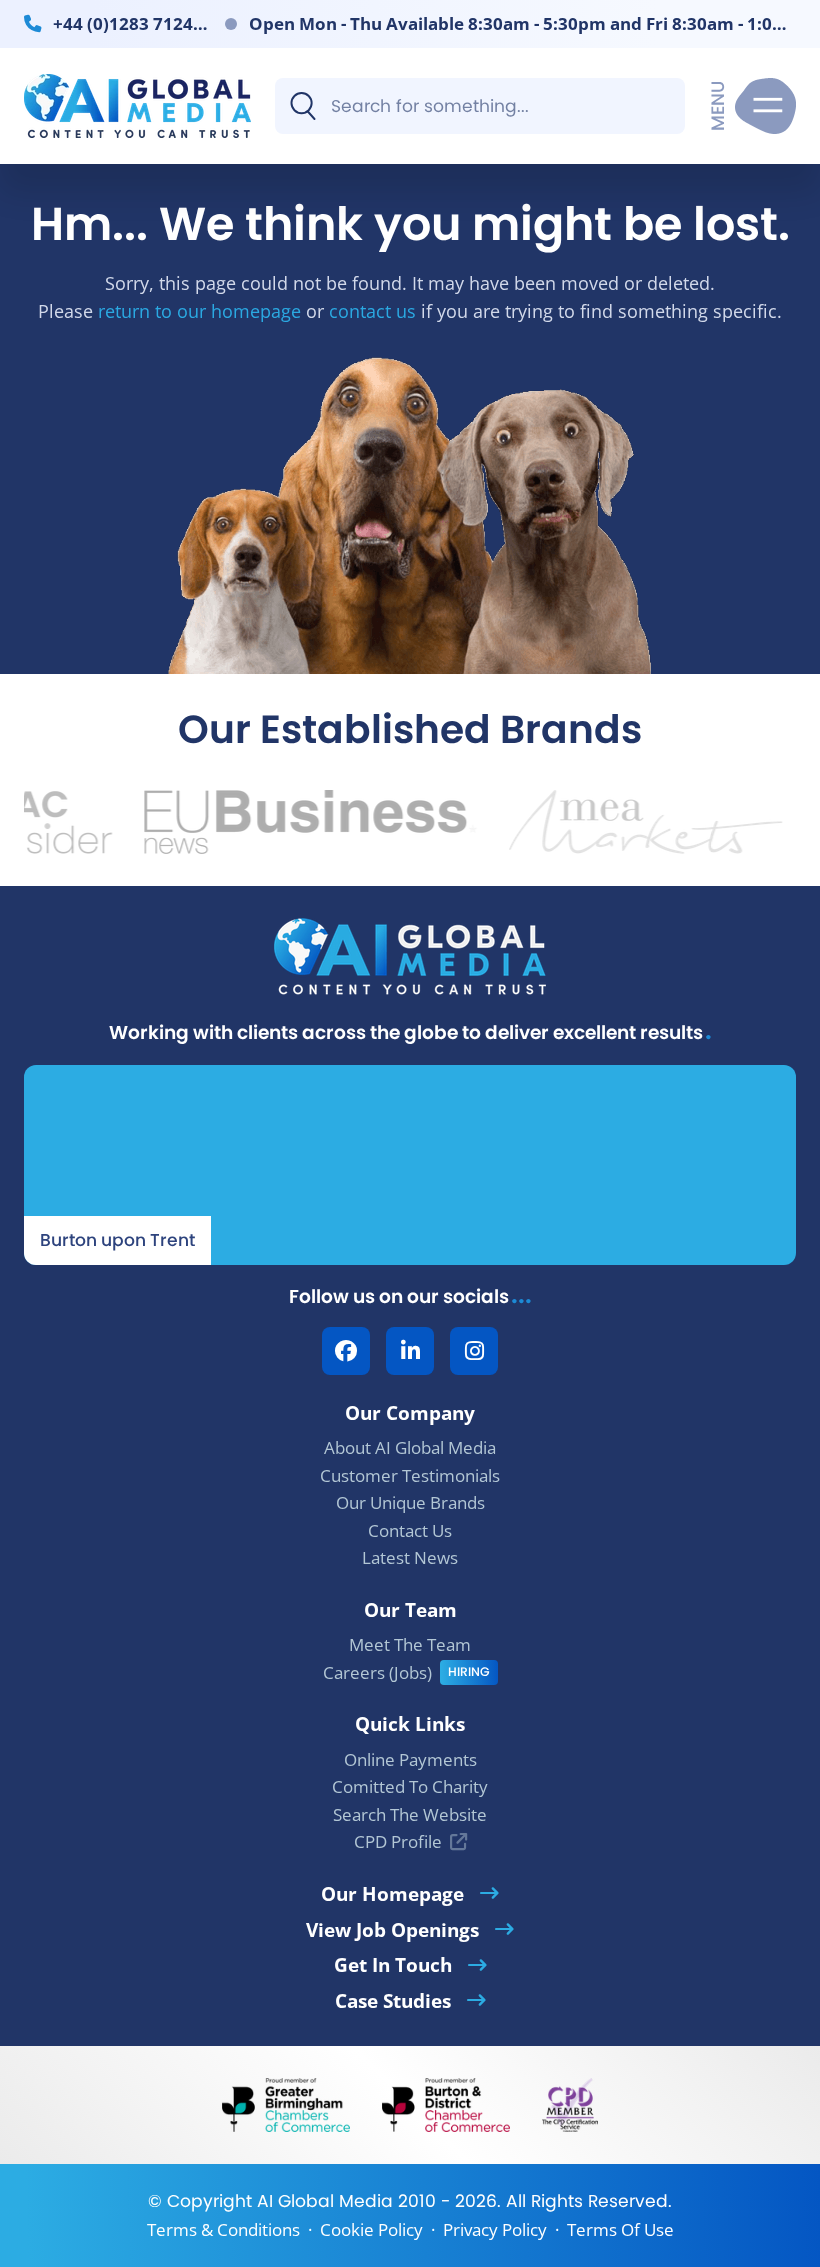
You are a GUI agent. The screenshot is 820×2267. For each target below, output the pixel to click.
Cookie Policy (371, 2229)
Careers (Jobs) (377, 1672)
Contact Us (410, 1530)
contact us (372, 310)
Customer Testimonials (410, 1475)
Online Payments (410, 1759)
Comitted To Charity (410, 1786)
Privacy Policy (495, 2229)
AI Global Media (325, 2201)
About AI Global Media (410, 1447)
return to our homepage (199, 310)
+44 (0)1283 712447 (131, 23)
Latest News (410, 1557)
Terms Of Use (620, 2229)
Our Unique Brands (410, 1502)
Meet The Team (410, 1644)
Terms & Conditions (223, 2229)
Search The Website (410, 1814)
